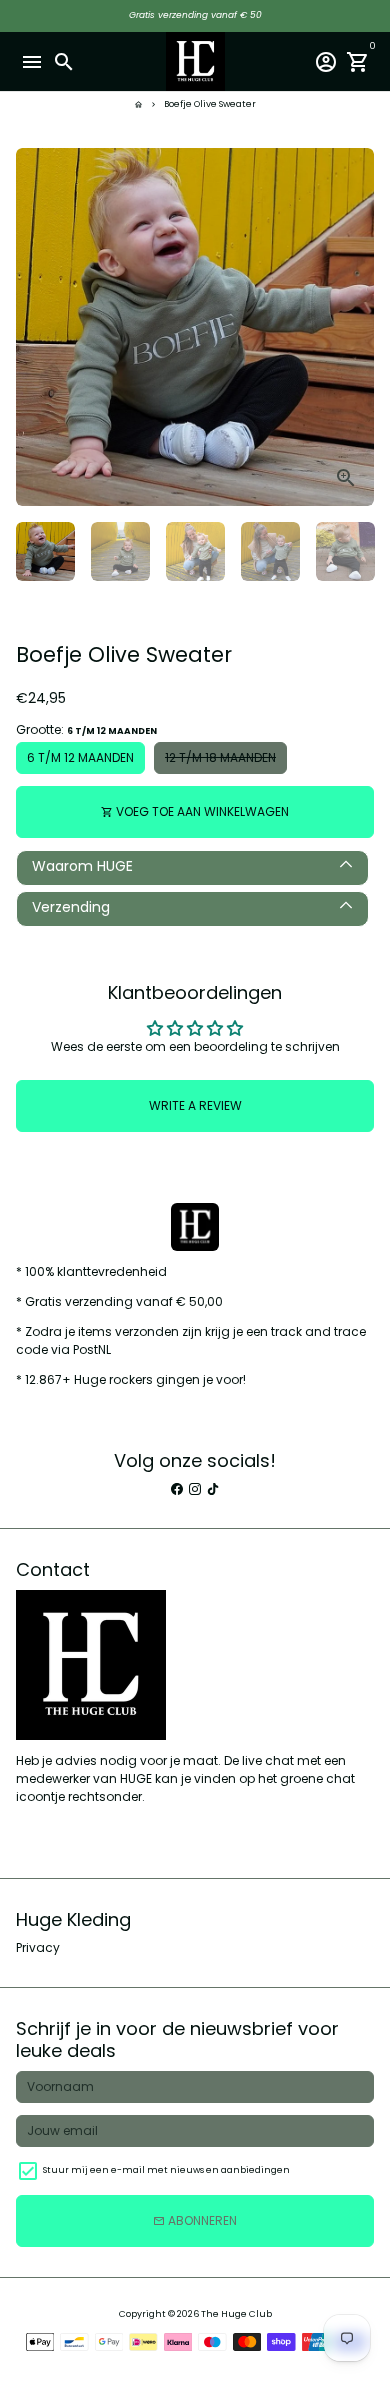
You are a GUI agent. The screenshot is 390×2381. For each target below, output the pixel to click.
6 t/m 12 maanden (80, 757)
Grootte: (86, 729)
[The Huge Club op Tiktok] (213, 1488)
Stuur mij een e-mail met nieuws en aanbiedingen (166, 2170)
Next (358, 327)
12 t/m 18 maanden (220, 757)
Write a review (195, 1105)
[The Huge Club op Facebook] (177, 1488)
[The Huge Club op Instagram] (195, 1488)
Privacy (38, 1947)
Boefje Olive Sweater (210, 104)
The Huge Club (236, 2314)
